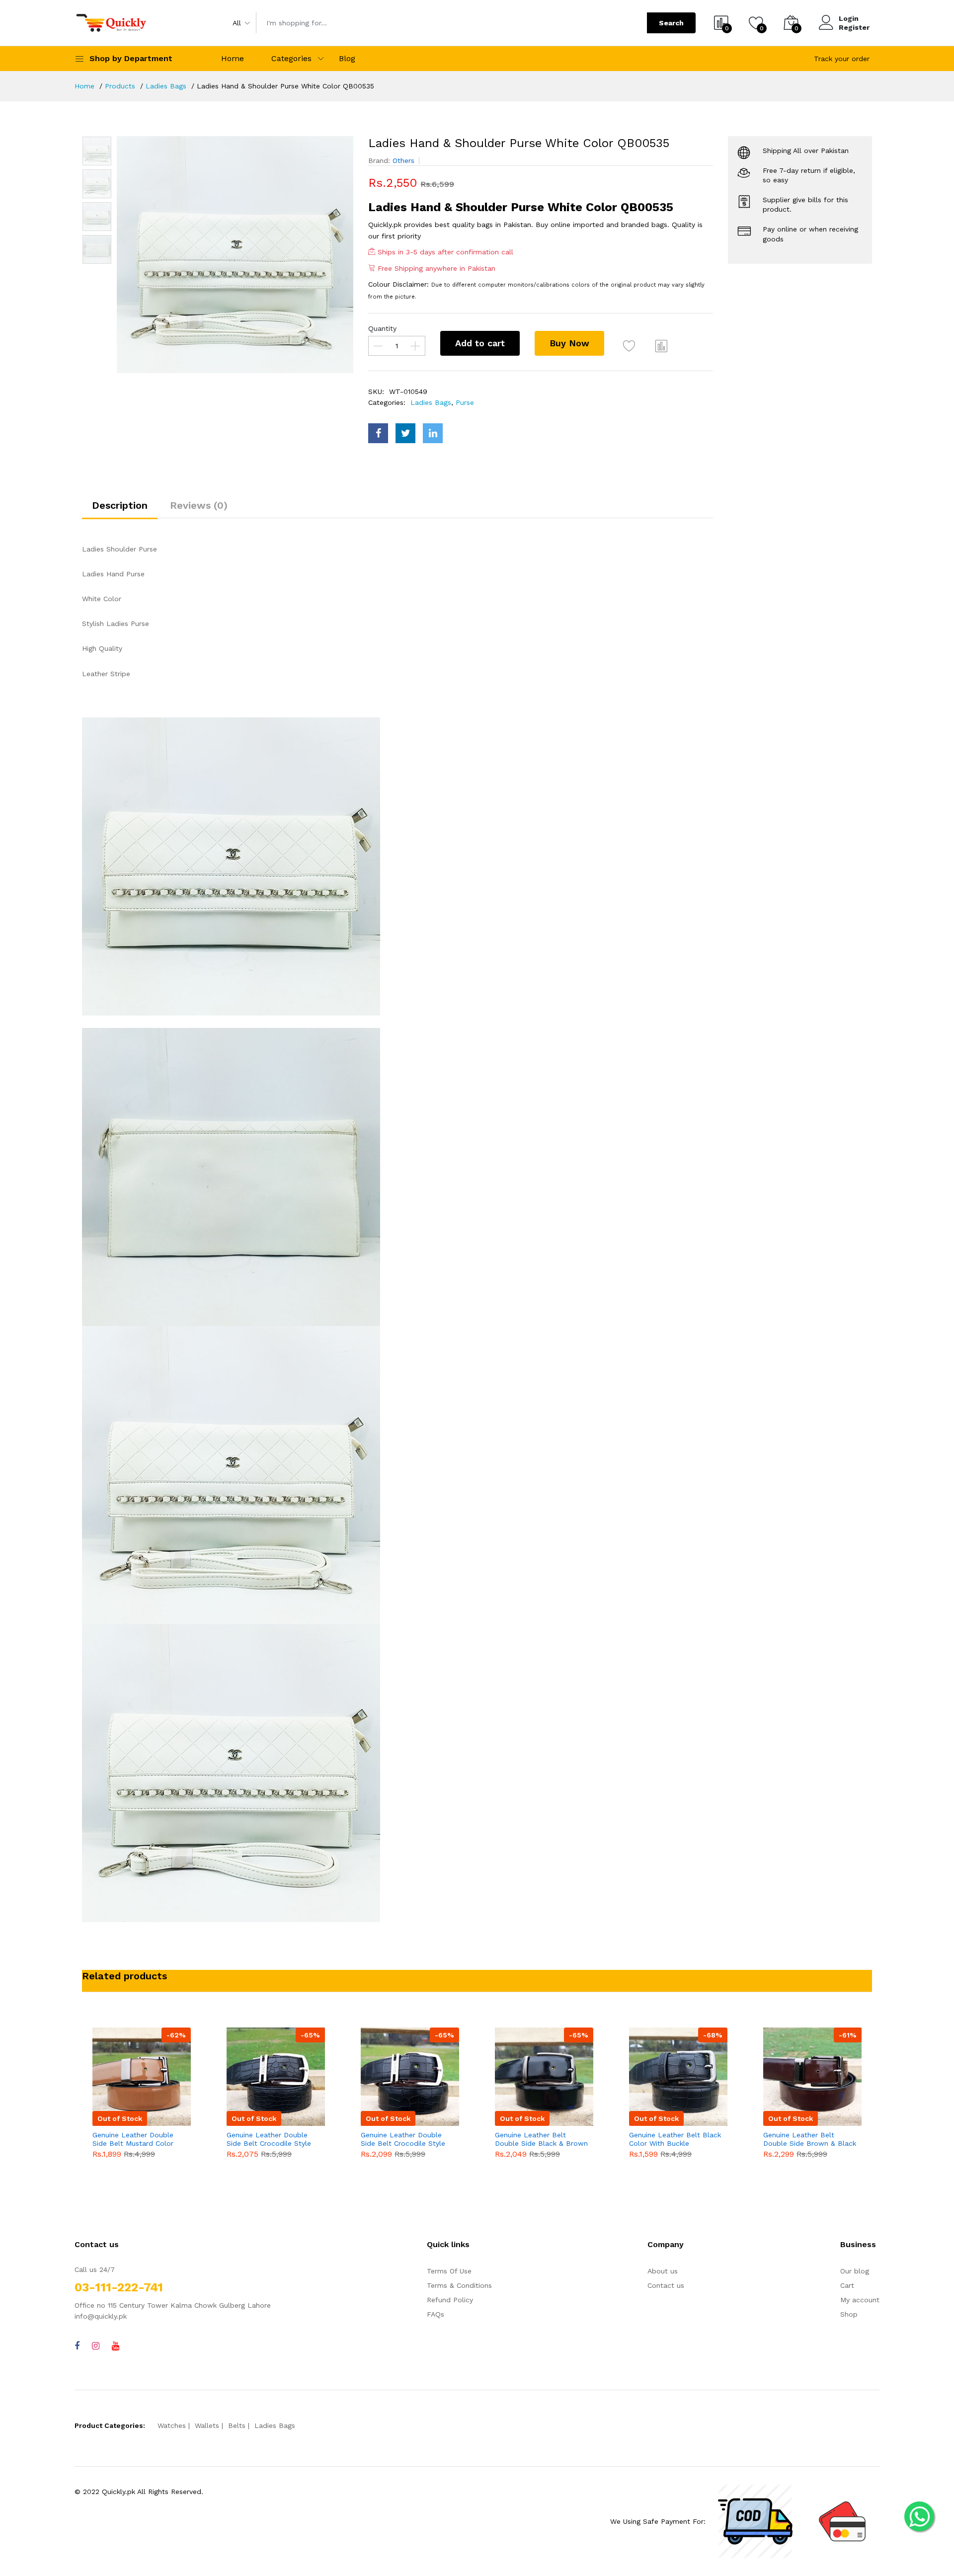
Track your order (842, 59)
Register (854, 27)
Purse (465, 402)
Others (403, 160)
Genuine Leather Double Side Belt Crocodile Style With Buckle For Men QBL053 (403, 2139)
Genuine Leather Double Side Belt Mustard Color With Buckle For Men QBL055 (133, 2139)
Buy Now (569, 343)
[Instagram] (96, 2346)
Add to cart (480, 343)
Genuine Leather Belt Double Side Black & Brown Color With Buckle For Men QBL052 (541, 2139)
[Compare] (661, 346)
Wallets (207, 2425)
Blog (347, 58)
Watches (172, 2425)
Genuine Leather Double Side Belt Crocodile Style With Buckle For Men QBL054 (269, 2139)
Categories (291, 58)
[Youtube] (116, 2346)
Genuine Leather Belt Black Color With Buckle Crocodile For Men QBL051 (675, 2139)
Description (120, 505)
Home (233, 58)
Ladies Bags (166, 86)
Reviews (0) (199, 505)
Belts (237, 2425)
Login (849, 18)
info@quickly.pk (101, 2316)
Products (120, 86)
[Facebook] (77, 2346)
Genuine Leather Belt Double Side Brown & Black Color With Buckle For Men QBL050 (810, 2139)
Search (671, 23)
